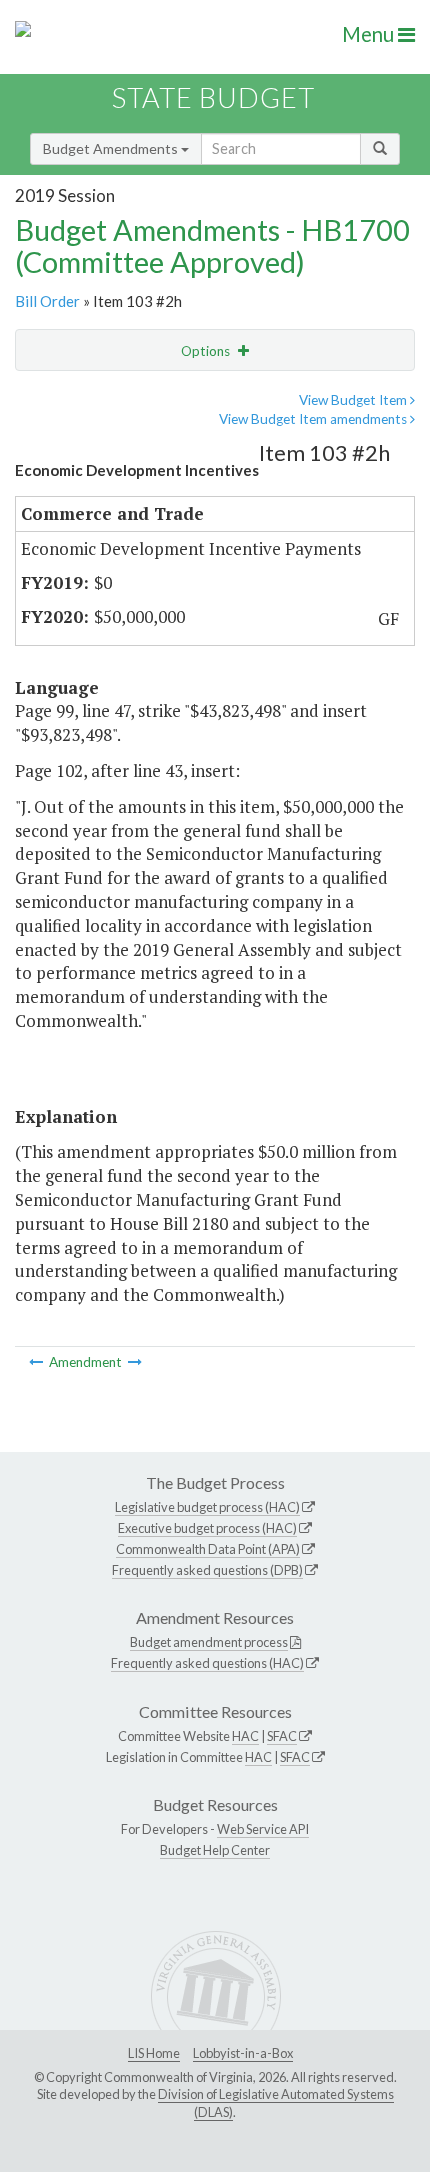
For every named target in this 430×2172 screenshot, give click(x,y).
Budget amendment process (209, 1642)
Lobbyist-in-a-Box (243, 2053)
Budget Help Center (215, 1850)
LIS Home (154, 2053)
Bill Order (47, 301)
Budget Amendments (112, 148)
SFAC (282, 1736)
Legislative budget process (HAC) (207, 1507)
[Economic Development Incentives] (135, 1362)
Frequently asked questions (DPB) (207, 1570)
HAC (245, 1736)
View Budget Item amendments (314, 419)
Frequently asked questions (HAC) (207, 1663)
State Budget (213, 97)
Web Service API (263, 1829)
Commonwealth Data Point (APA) (208, 1549)
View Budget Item (354, 400)
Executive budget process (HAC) (207, 1528)
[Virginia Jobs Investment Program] (37, 1362)
